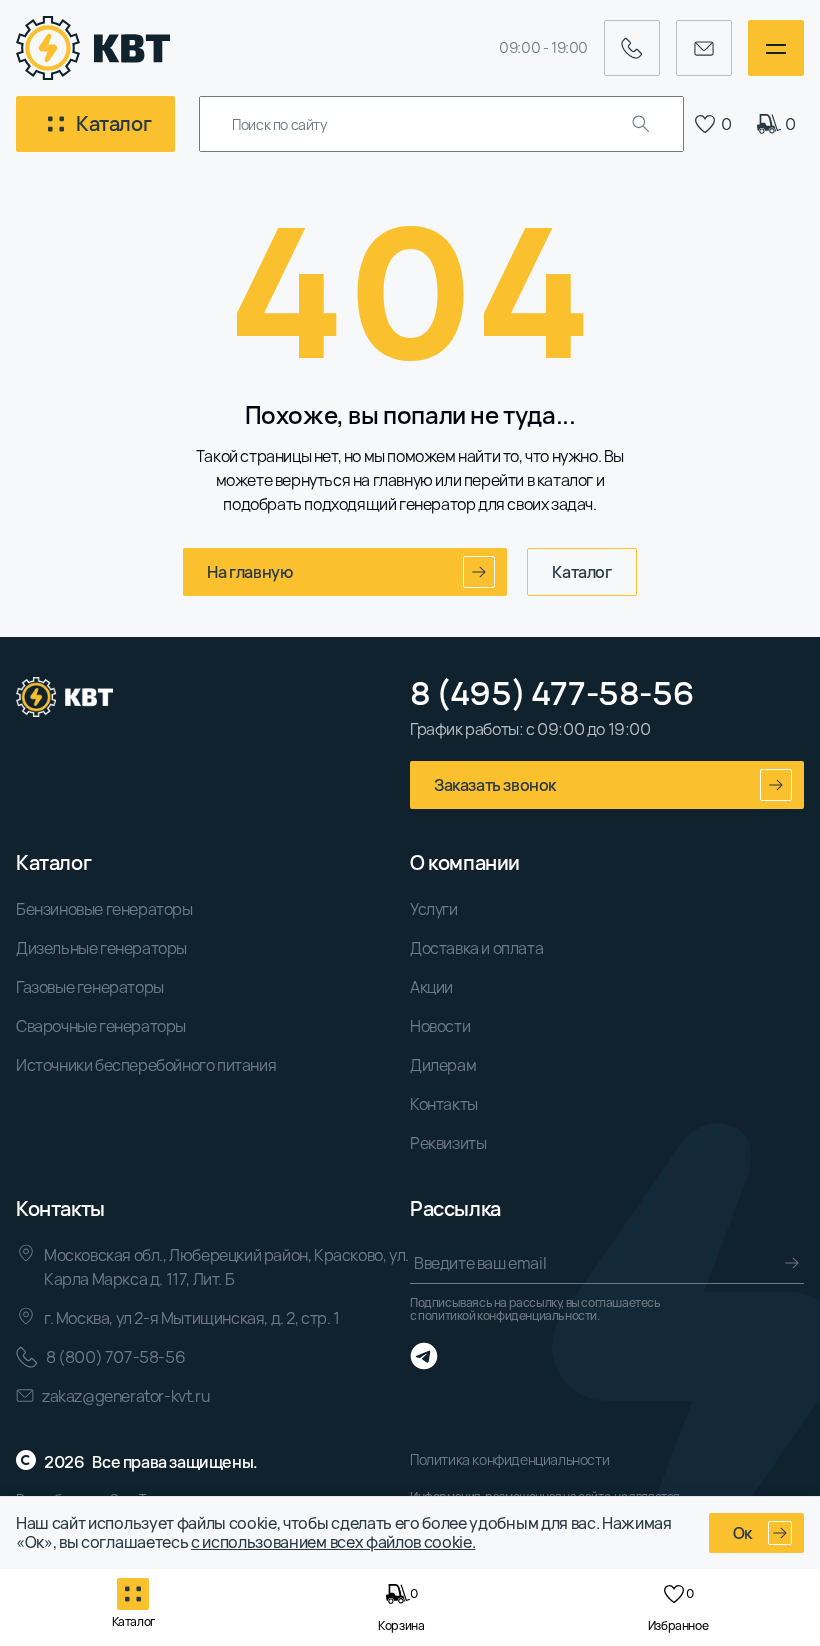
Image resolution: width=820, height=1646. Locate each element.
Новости (440, 1026)
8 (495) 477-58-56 (552, 693)
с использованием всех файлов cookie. (333, 1542)
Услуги (434, 909)
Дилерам (443, 1065)
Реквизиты (448, 1143)
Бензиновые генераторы (104, 909)
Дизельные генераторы (101, 948)
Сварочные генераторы (101, 1026)
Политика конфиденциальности (509, 1459)
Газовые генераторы (90, 987)
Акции (431, 987)
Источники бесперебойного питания (146, 1065)
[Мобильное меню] (776, 48)
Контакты (444, 1104)
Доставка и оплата (476, 948)
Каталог (581, 572)
